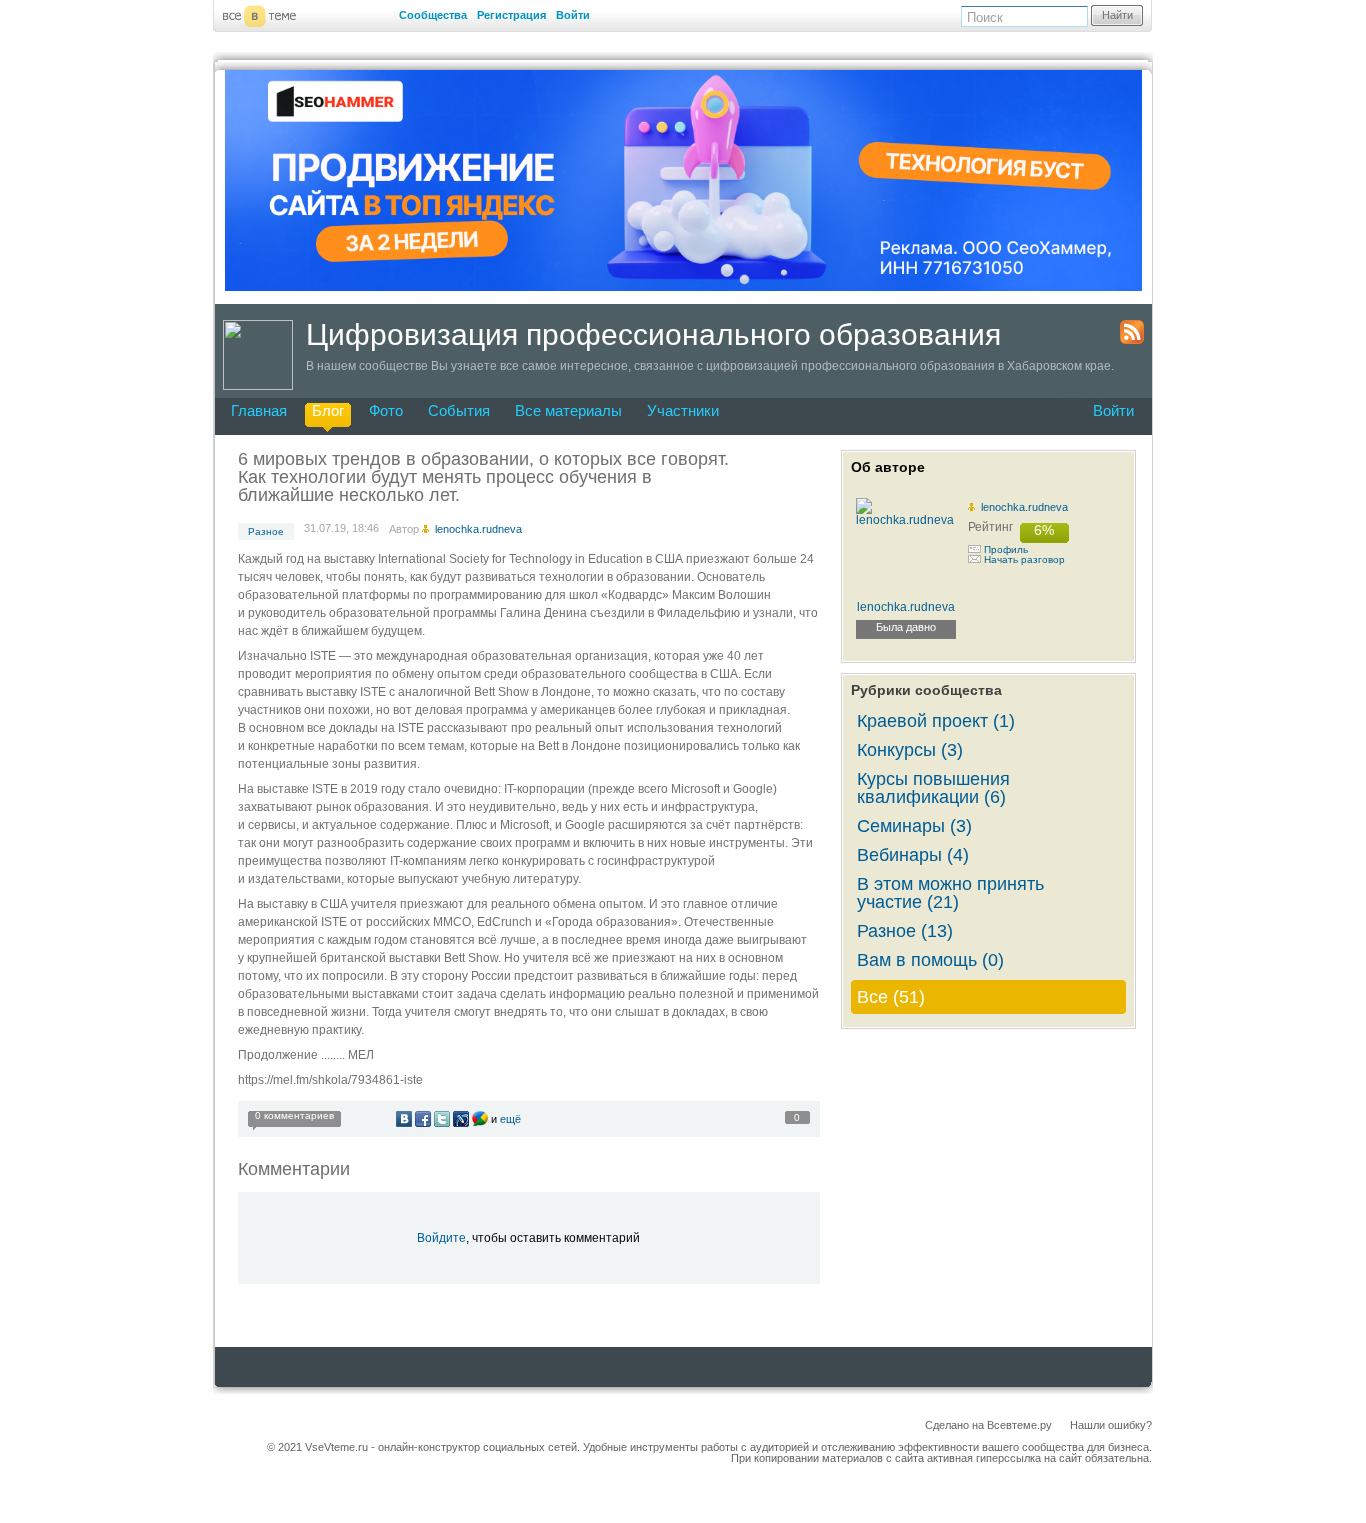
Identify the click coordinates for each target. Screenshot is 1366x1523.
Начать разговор (1024, 559)
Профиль (1006, 549)
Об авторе (888, 467)
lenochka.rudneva (1024, 507)
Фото (386, 410)
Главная (259, 410)
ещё (510, 1119)
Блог (328, 410)
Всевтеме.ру (1019, 1425)
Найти (1117, 15)
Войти (573, 15)
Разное (266, 531)
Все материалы (568, 410)
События (459, 410)
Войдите (441, 1238)
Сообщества (433, 15)
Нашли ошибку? (1111, 1425)
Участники (683, 410)
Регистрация (511, 15)
